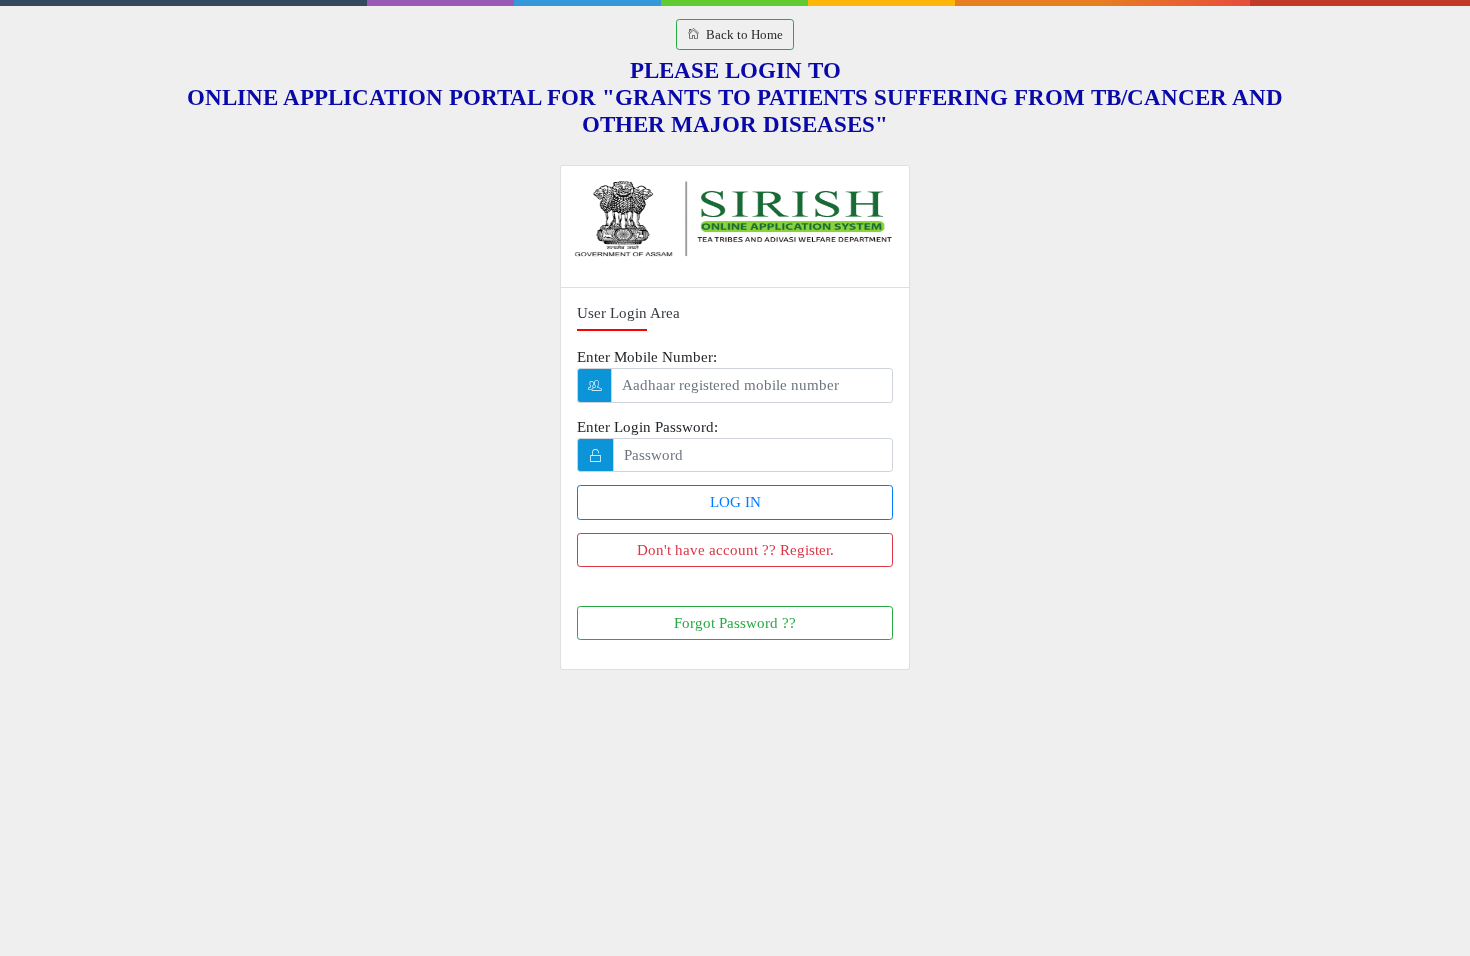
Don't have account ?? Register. (735, 550)
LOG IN (735, 502)
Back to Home (741, 34)
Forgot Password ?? (735, 623)
